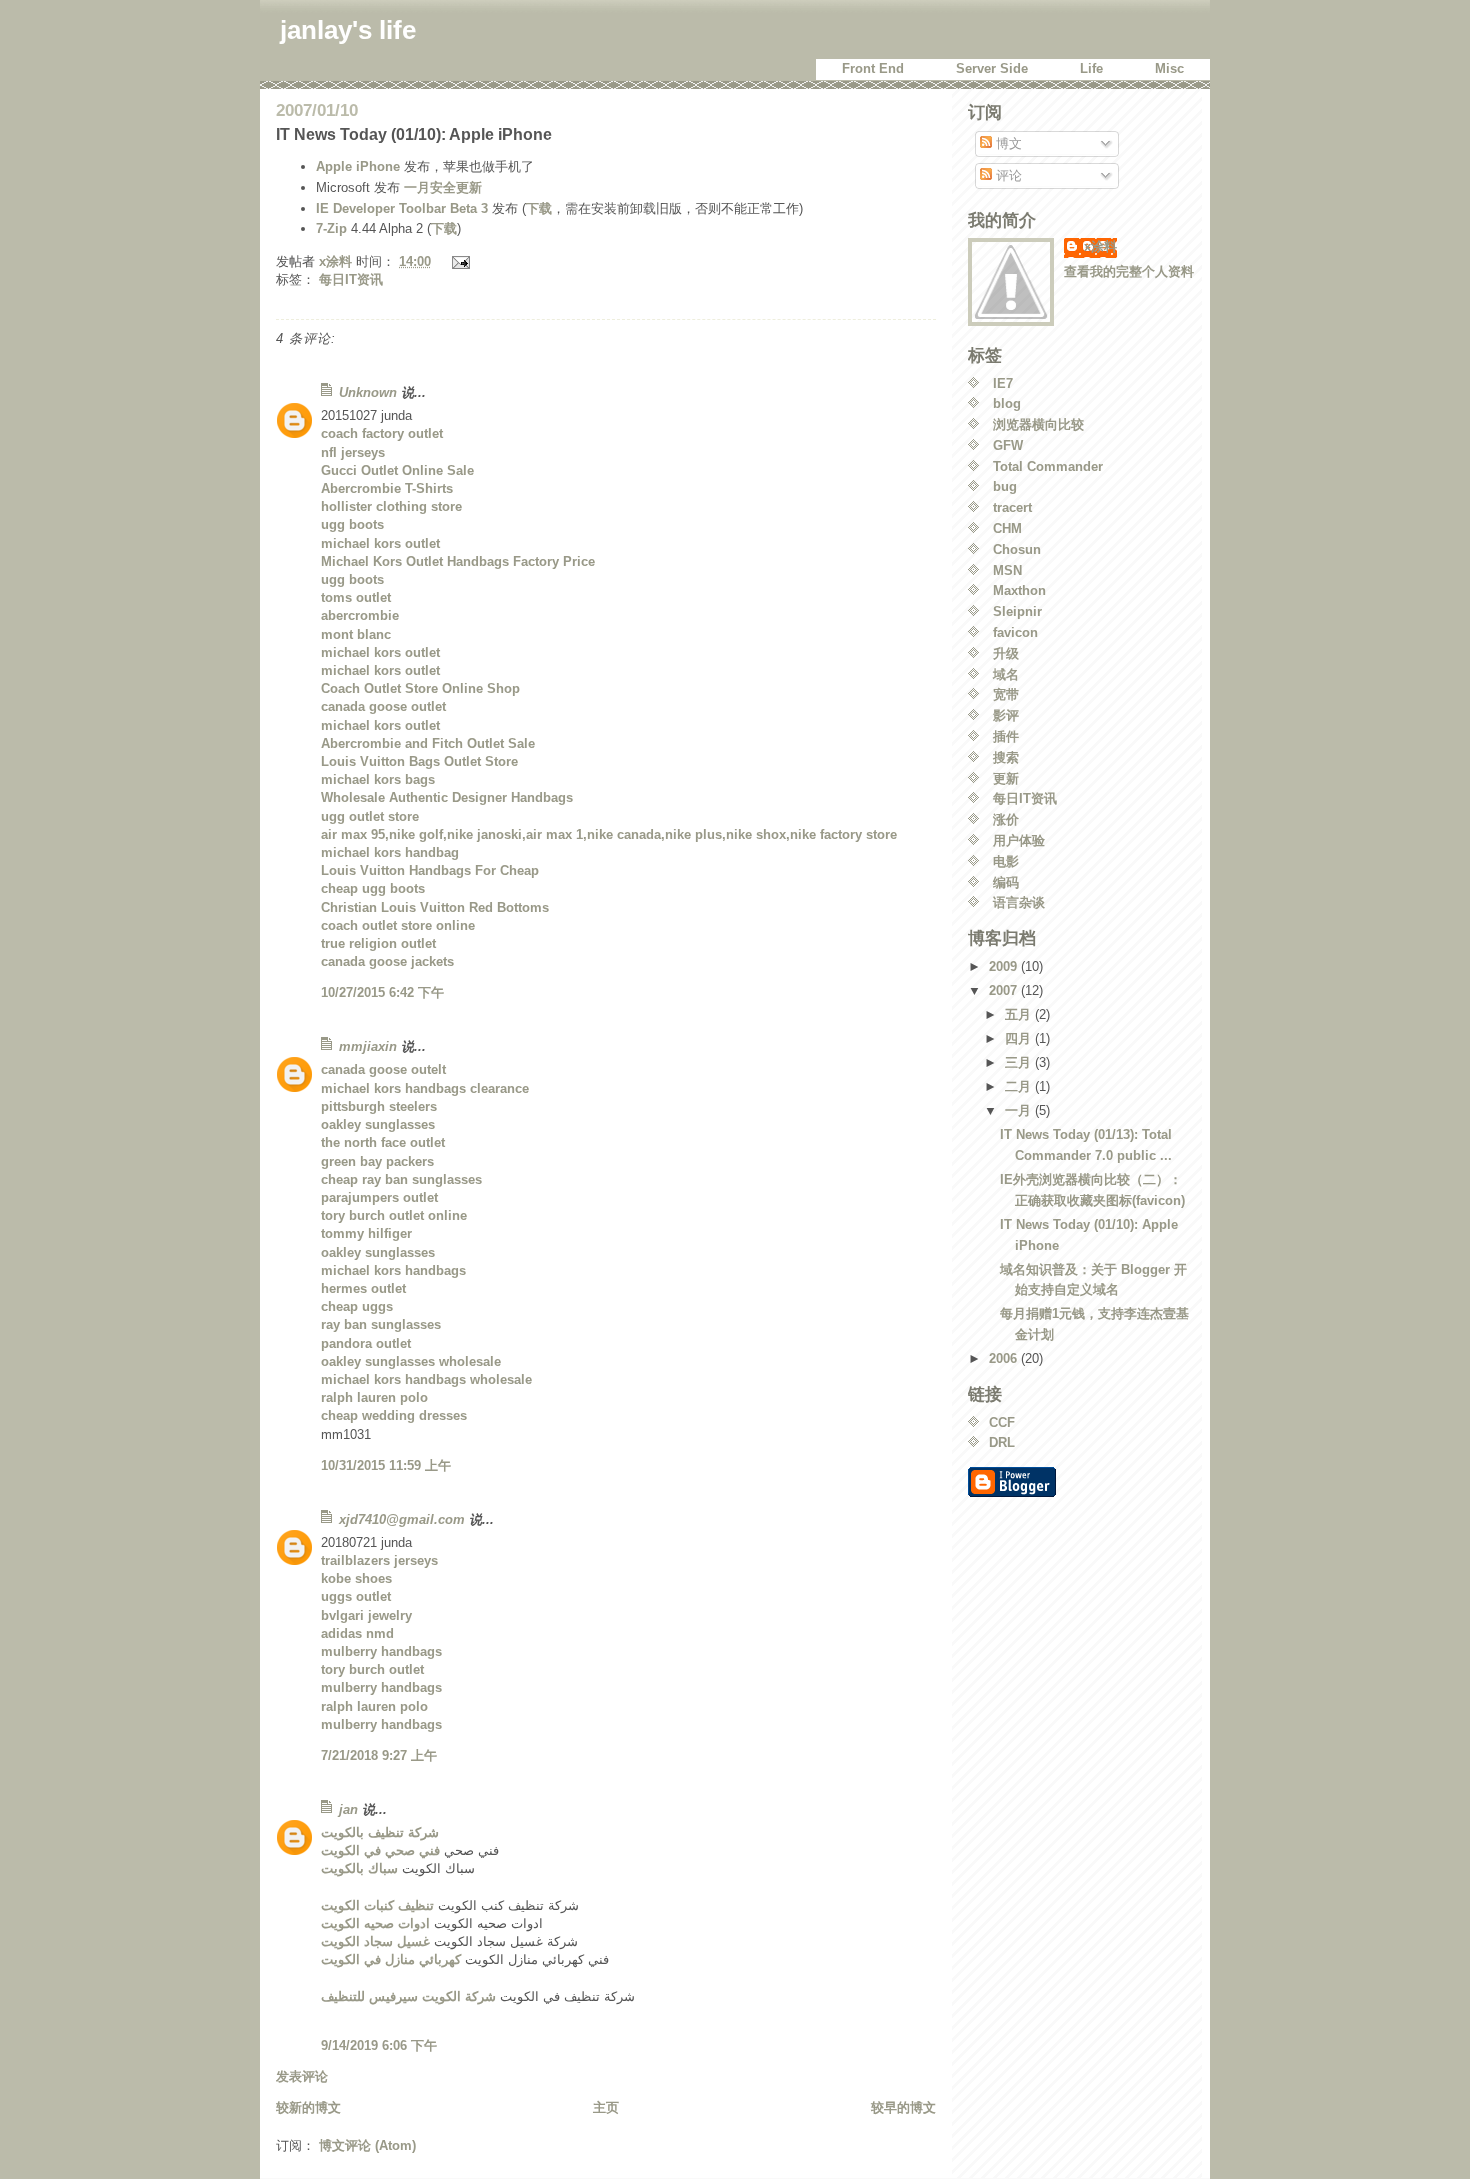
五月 (1020, 1014)
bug (1005, 486)
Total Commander (1048, 466)
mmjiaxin (368, 1046)
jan (348, 1809)
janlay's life (348, 30)
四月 (1020, 1038)
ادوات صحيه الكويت (375, 1923)
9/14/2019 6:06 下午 (379, 2045)
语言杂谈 (1019, 902)
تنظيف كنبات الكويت (377, 1905)
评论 (1007, 175)
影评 (1006, 715)
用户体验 (1019, 840)
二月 (1020, 1086)
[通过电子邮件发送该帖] (459, 261)
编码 (1006, 882)
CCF (1002, 1422)
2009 (1005, 966)
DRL (1002, 1442)
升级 (1006, 653)
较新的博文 (308, 2107)
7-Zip (331, 228)
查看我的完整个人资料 (1129, 271)
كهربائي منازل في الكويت (391, 1959)
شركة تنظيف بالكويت (380, 1832)
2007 (1005, 990)
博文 (1007, 143)
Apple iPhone (358, 166)
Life (1091, 68)
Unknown (368, 392)
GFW (1008, 445)
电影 (1006, 861)
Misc (1169, 68)
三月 (1020, 1062)
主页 (606, 2107)
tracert (1012, 507)
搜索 (1006, 757)
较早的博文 (903, 2107)
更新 (1006, 778)
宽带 (1006, 694)
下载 (539, 208)
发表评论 (302, 2076)
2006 (1005, 1358)
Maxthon (1019, 590)
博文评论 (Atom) (367, 2145)
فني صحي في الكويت (380, 1850)
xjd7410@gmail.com (402, 1519)
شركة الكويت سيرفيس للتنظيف (408, 1996)
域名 (1006, 674)
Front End (873, 68)
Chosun (1017, 549)
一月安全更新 (443, 187)
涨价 (1006, 819)
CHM (1007, 528)
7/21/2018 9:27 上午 (379, 1755)
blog (1007, 403)
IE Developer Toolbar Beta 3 (402, 208)
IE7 (1003, 383)
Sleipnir (1017, 611)
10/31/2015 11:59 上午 (386, 1465)
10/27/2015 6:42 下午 (382, 992)
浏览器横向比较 (1038, 424)
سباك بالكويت (359, 1868)
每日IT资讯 (351, 279)
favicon (1015, 632)
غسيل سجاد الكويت (375, 1941)
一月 (1020, 1110)
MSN (1007, 570)
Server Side (992, 68)
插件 (1006, 736)
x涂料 (1100, 246)
